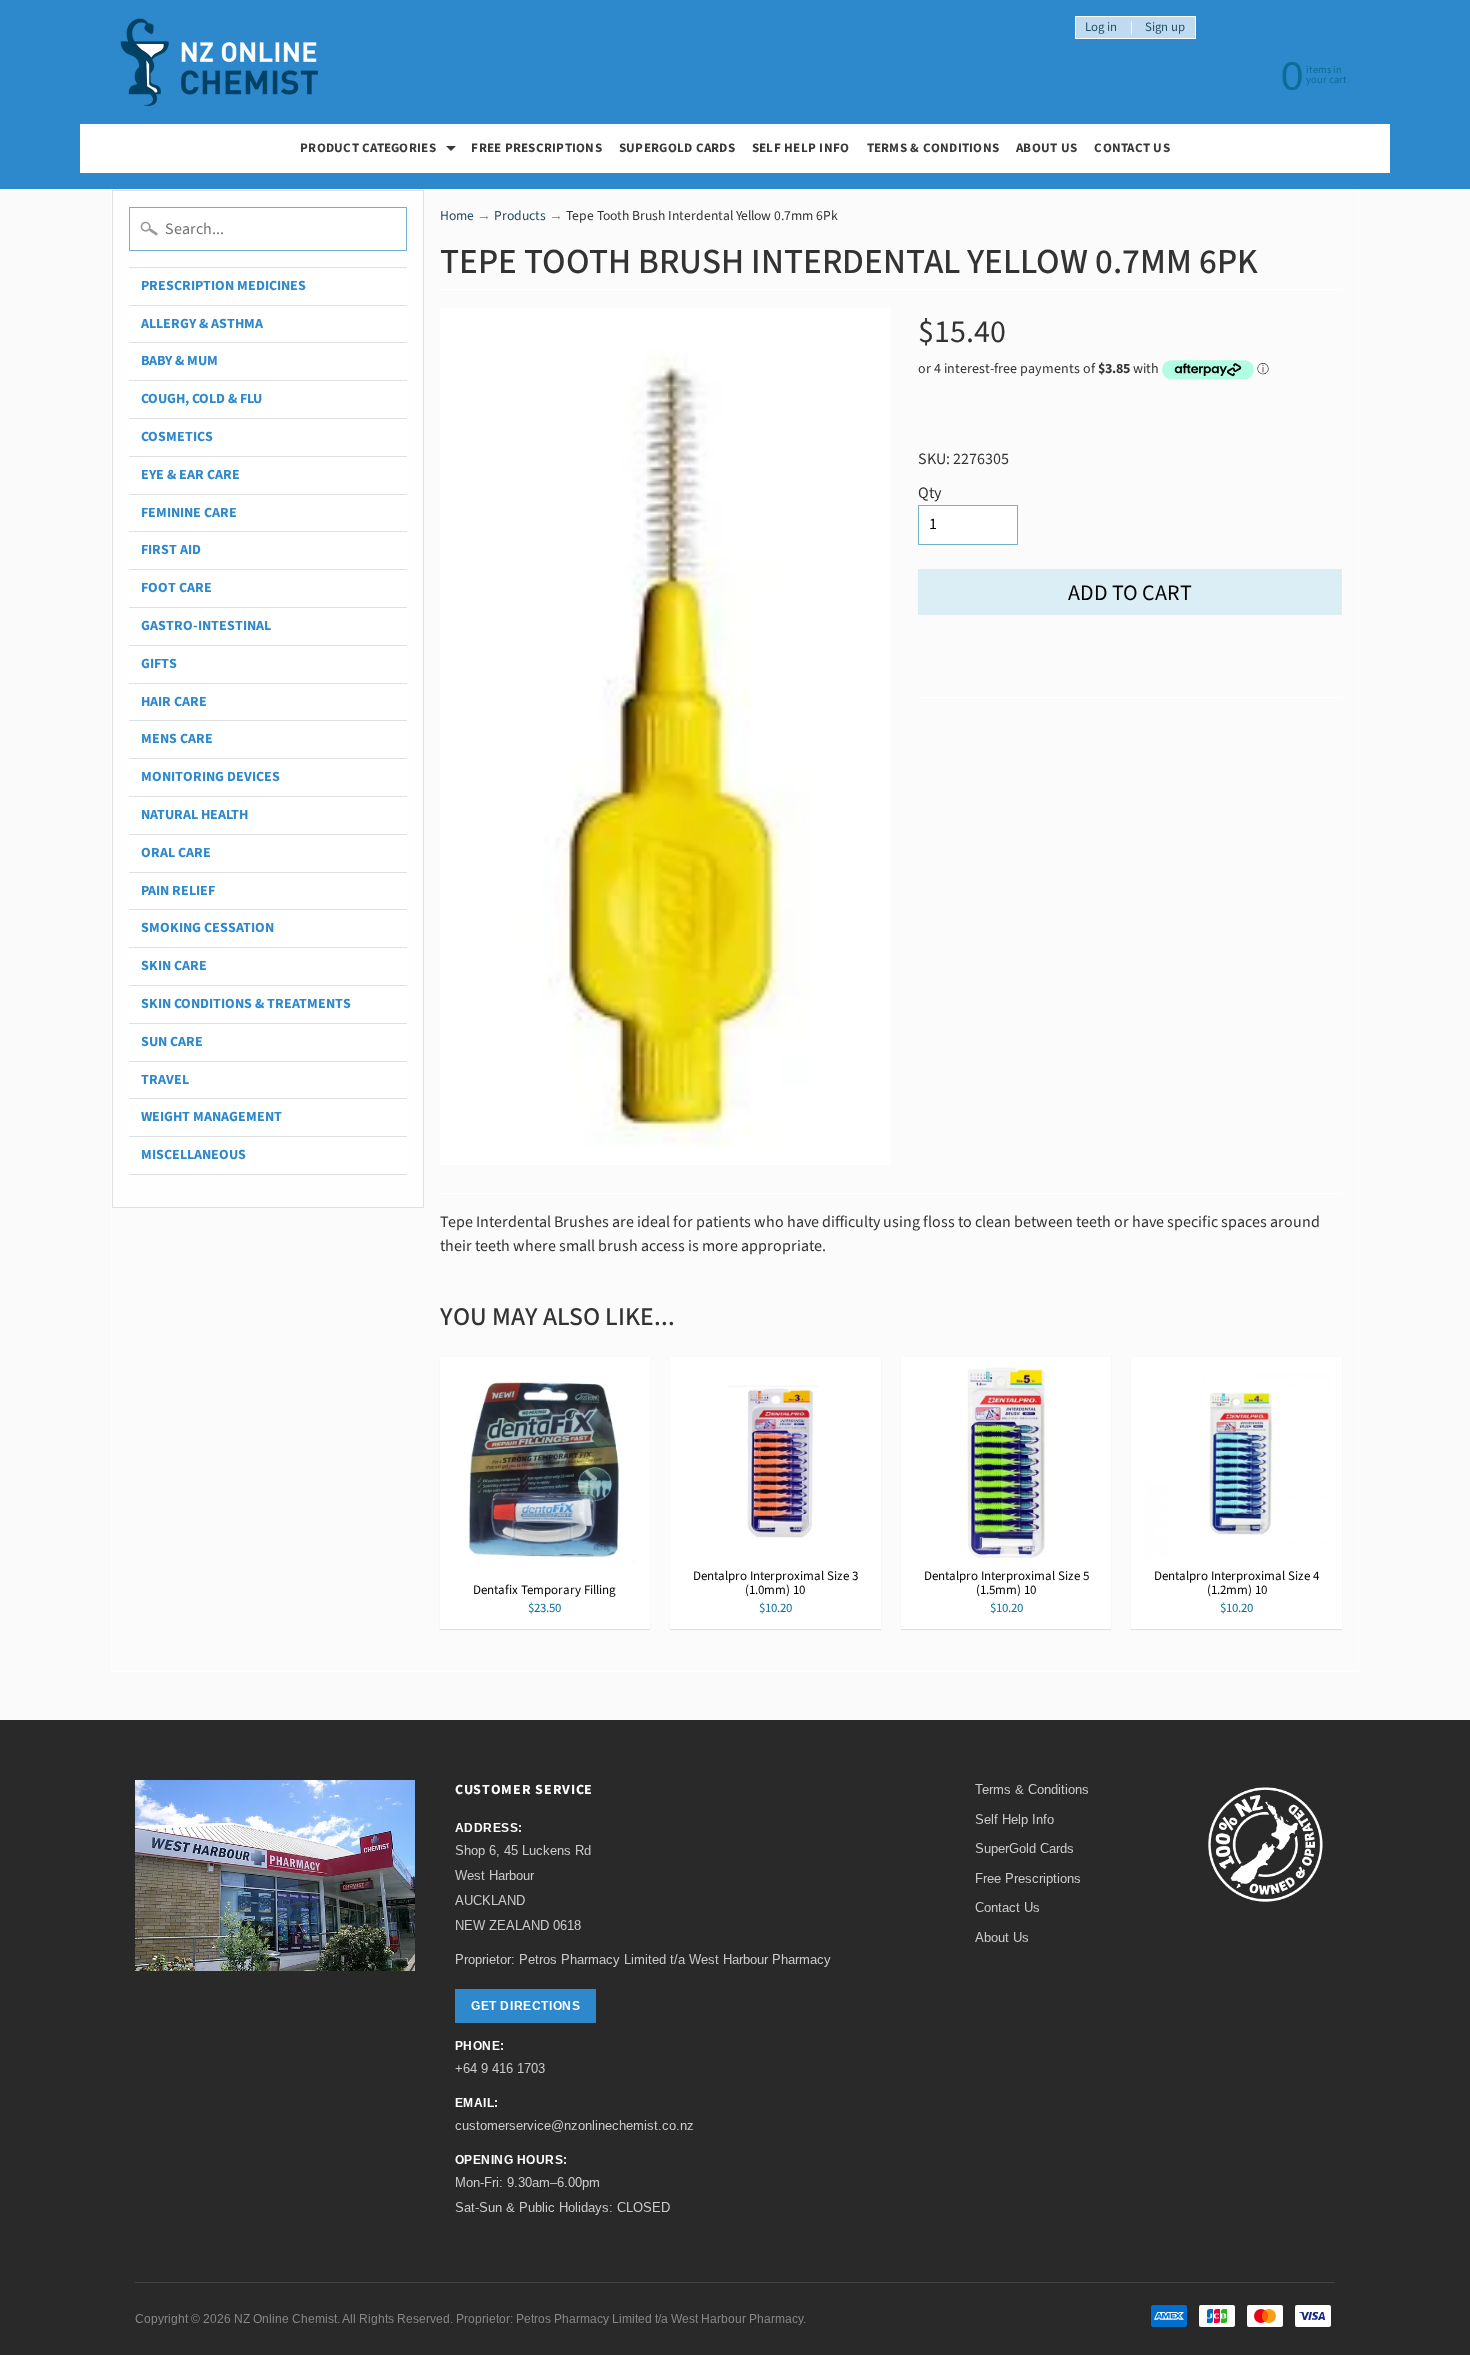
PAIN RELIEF (178, 891)
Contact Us (1132, 148)
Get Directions (525, 2006)
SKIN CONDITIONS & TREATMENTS (246, 1004)
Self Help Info (801, 148)
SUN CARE (172, 1042)
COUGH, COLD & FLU (201, 399)
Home (457, 215)
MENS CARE (177, 739)
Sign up (1165, 27)
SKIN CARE (174, 966)
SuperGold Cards (677, 148)
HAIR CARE (174, 702)
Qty (929, 493)
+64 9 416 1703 (500, 2068)
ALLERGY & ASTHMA (202, 324)
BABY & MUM (179, 361)
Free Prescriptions (1028, 1878)
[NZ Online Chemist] (220, 62)
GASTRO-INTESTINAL (206, 626)
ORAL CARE (176, 853)
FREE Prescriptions (536, 148)
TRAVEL (165, 1080)
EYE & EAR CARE (190, 475)
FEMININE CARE (189, 513)
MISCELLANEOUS (193, 1155)
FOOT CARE (176, 588)
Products (520, 215)
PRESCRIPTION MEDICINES (223, 286)
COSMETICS (177, 437)
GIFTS (159, 664)
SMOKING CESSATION (207, 928)
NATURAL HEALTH (194, 815)
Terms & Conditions (933, 148)
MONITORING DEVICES (210, 777)
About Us (1046, 148)
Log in (1101, 27)
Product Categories (380, 150)
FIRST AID (171, 550)
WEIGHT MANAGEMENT (211, 1117)
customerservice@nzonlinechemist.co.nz (574, 2125)
